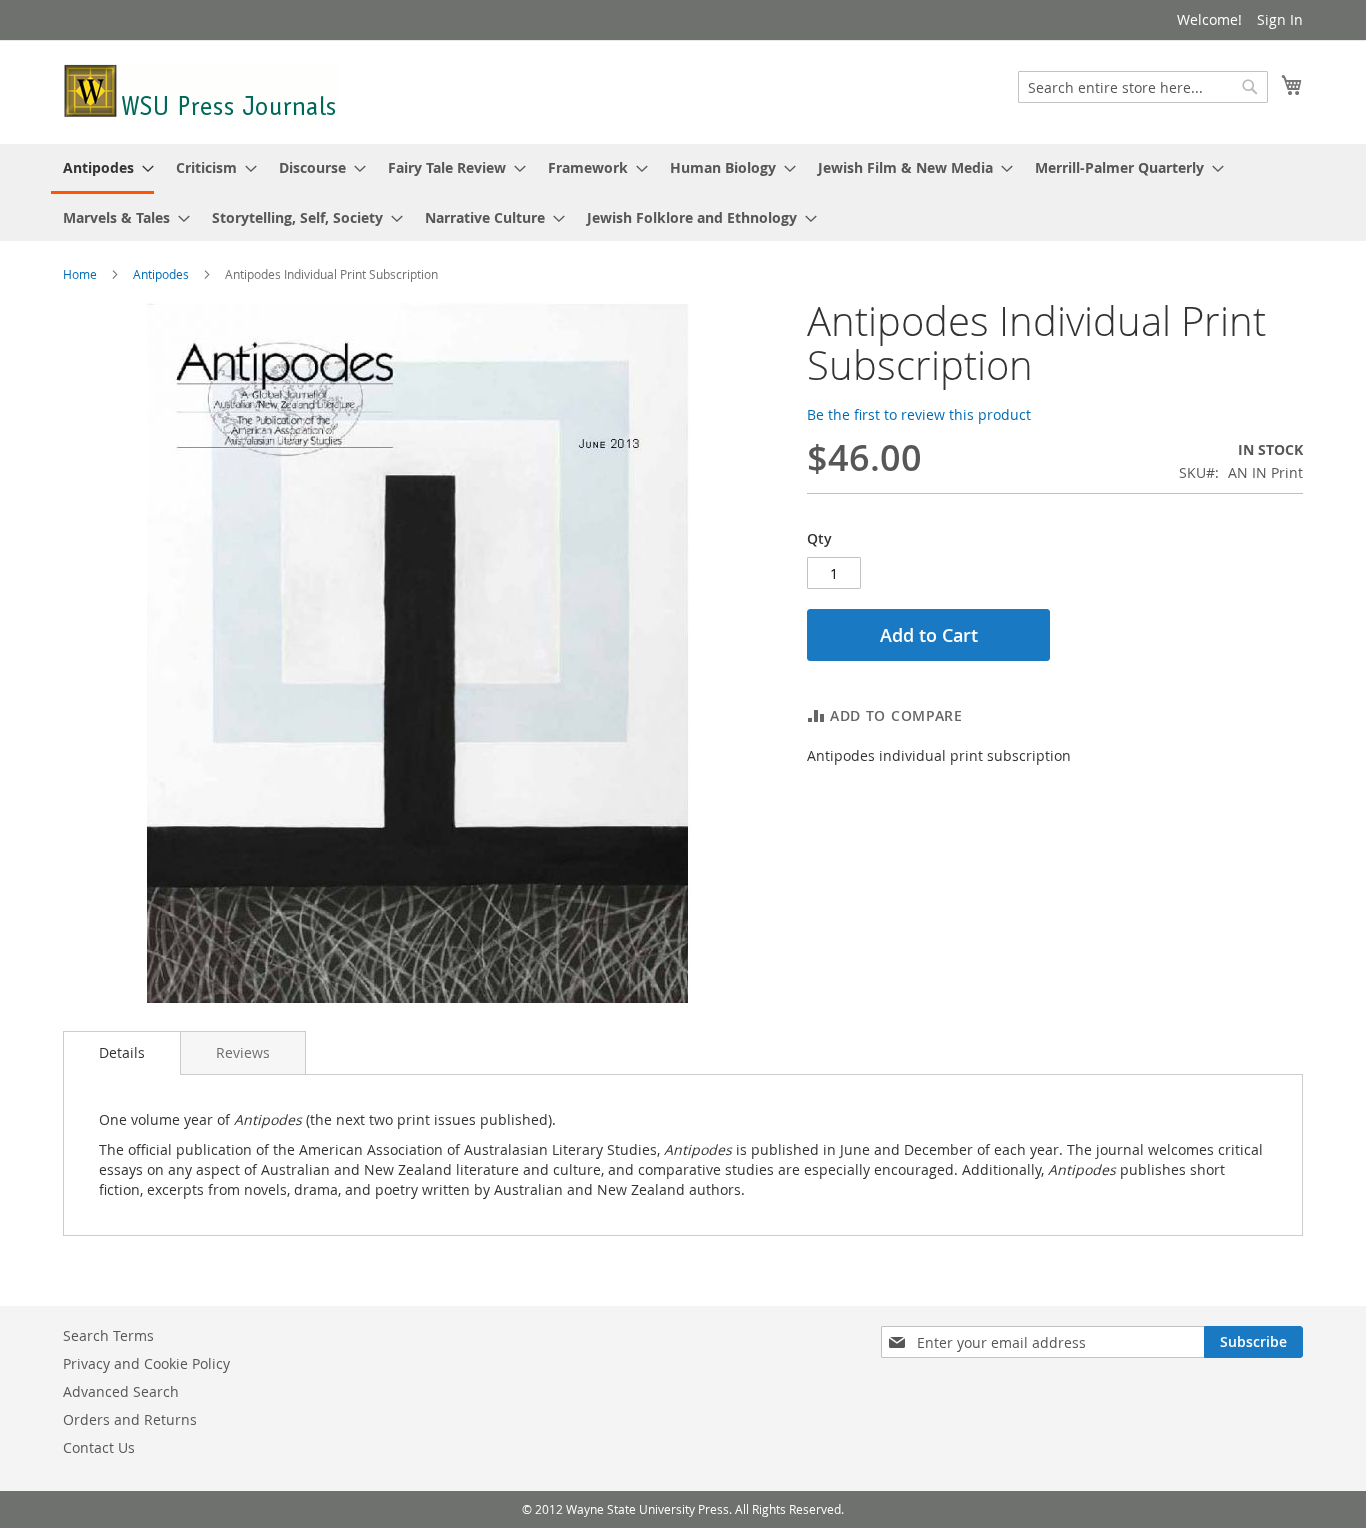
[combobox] (1143, 87)
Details (122, 1052)
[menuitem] (102, 169)
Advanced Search (121, 1391)
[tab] (122, 1053)
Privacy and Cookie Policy (146, 1363)
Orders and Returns (130, 1419)
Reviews (243, 1052)
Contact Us (99, 1447)
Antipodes (161, 274)
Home (80, 274)
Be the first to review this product (919, 414)
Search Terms (108, 1335)
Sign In (1280, 19)
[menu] (683, 192)
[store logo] (201, 91)
